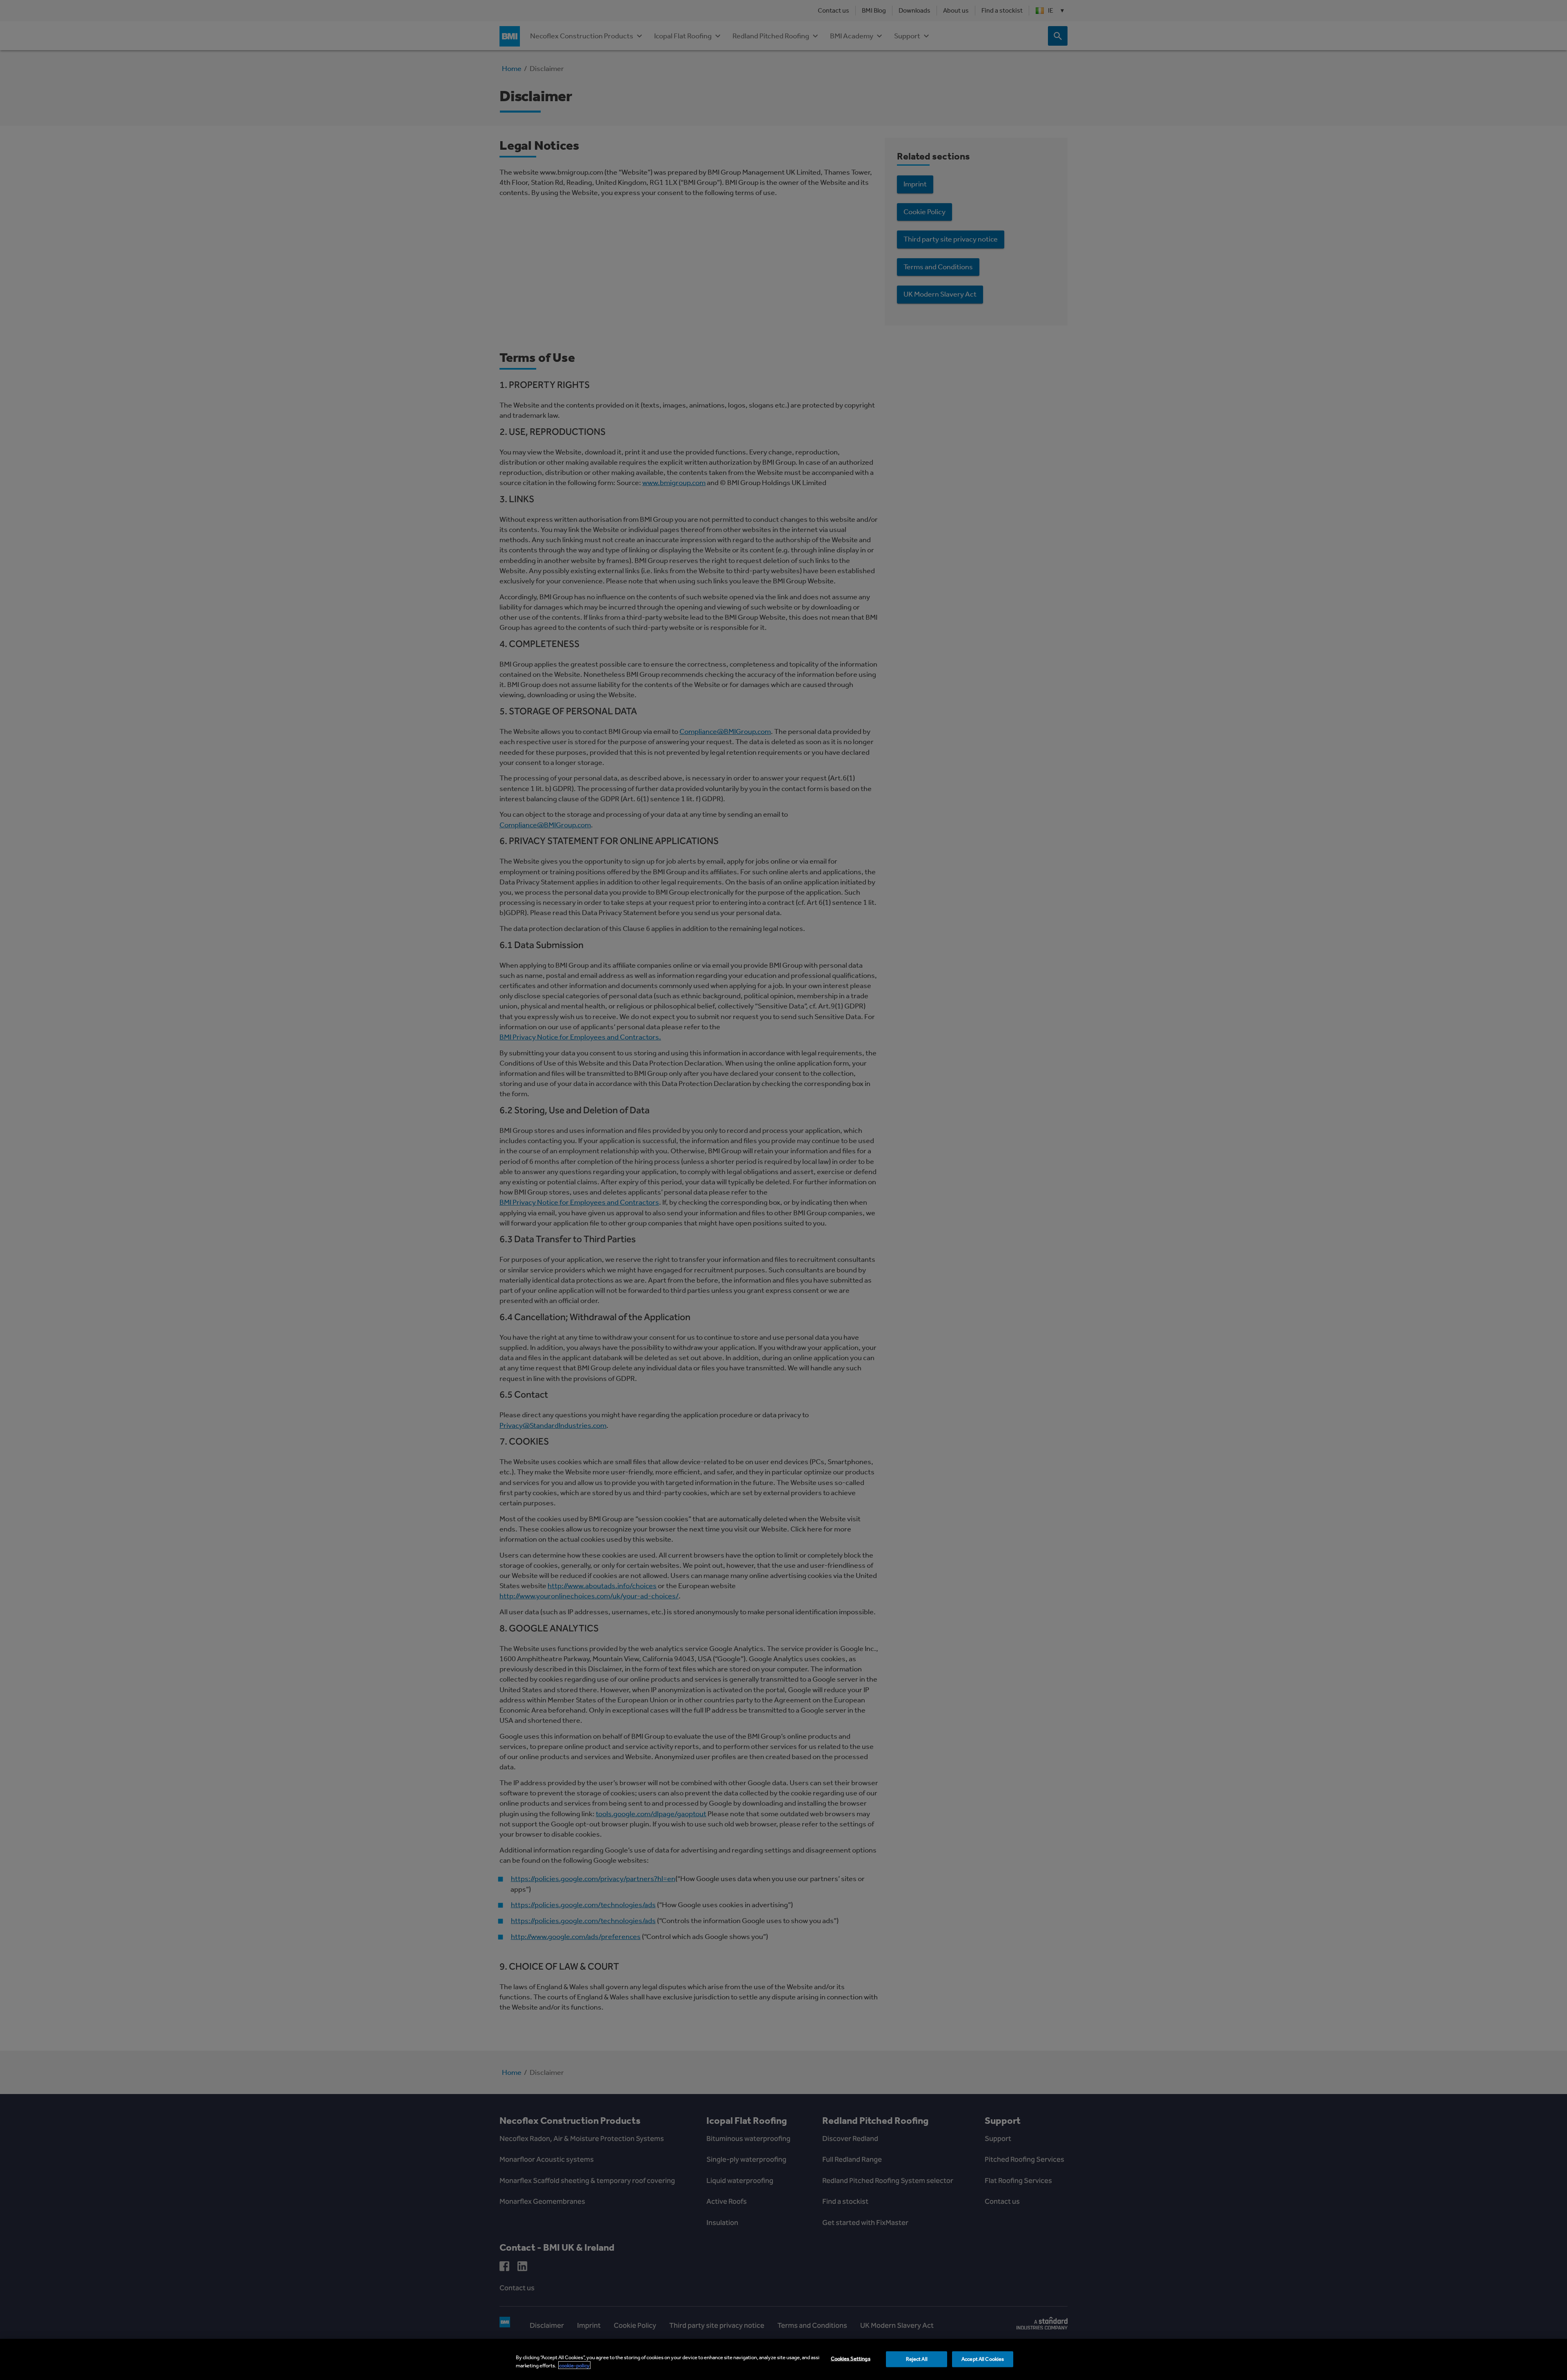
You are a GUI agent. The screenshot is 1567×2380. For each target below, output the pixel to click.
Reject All (917, 2359)
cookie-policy (574, 2365)
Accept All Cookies (983, 2359)
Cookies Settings (851, 2359)
